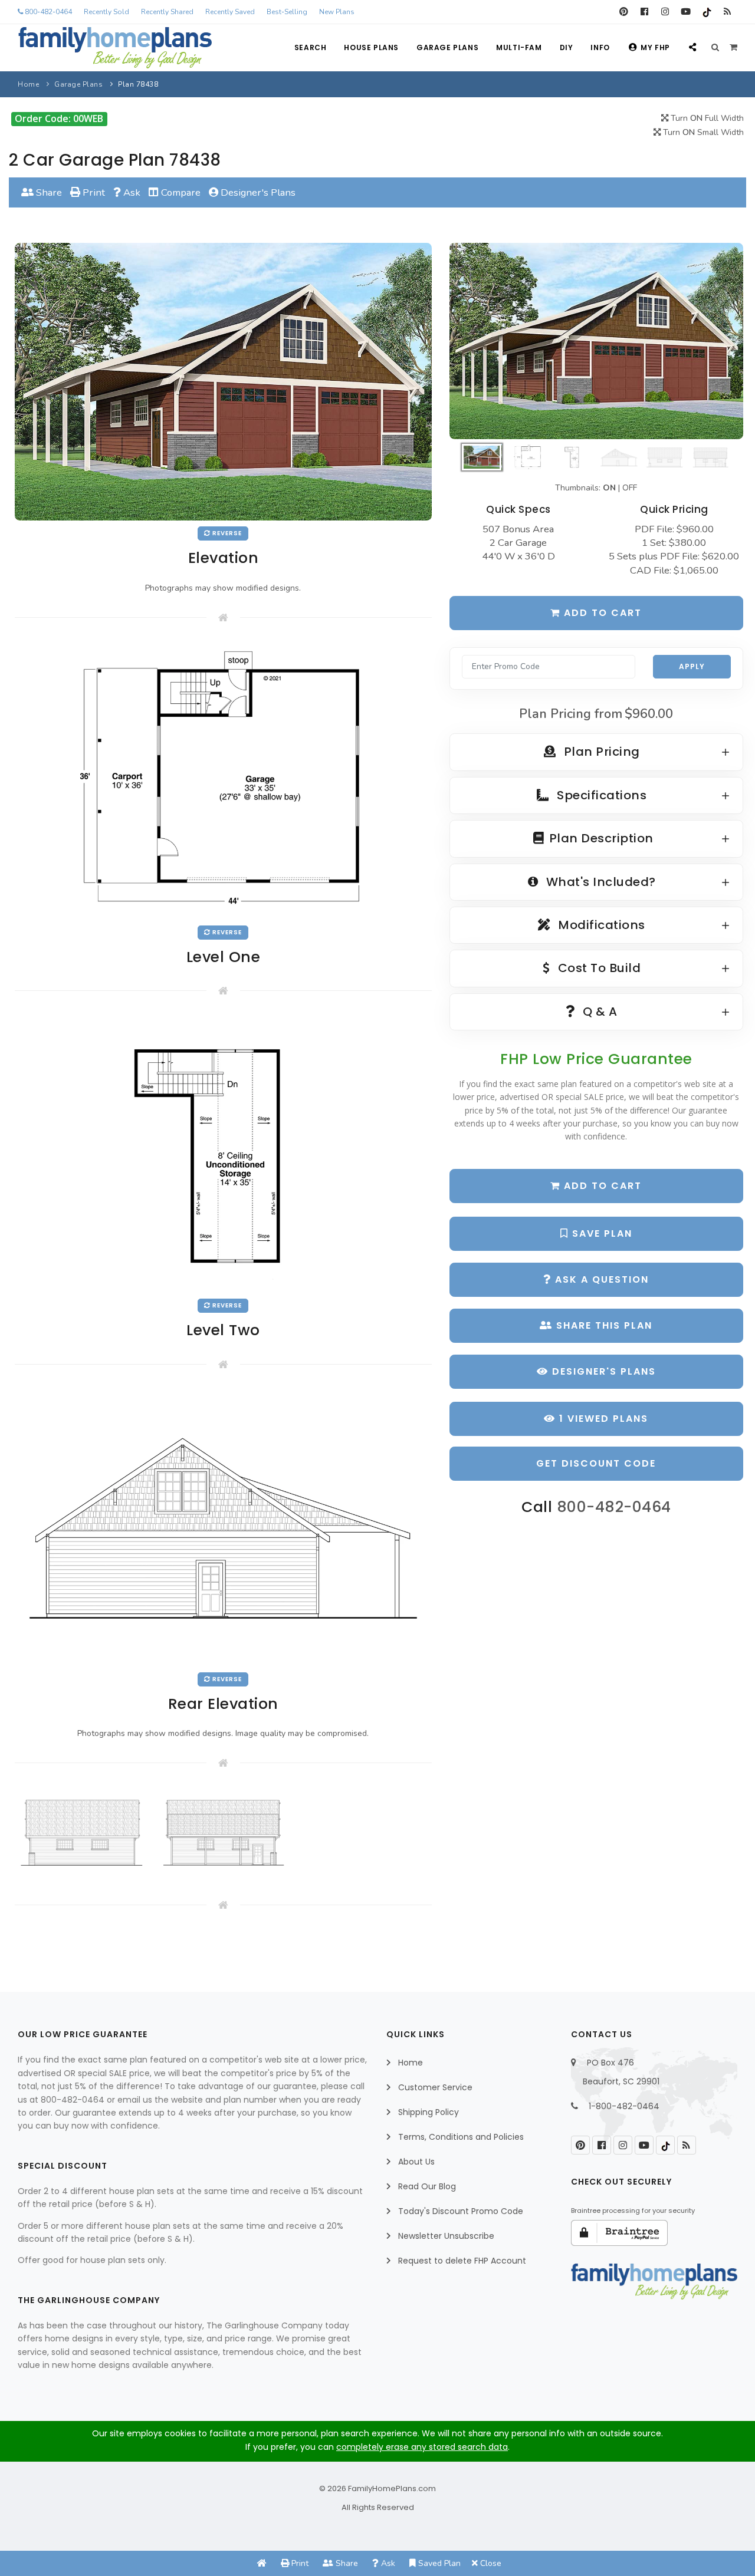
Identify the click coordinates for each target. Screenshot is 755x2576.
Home (28, 84)
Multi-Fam (519, 47)
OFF (630, 488)
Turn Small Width (702, 132)
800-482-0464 (47, 12)
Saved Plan (438, 2563)
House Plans (371, 47)
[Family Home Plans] (115, 48)
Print (93, 192)
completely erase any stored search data (422, 2447)
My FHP (655, 47)
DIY (567, 47)
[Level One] (223, 780)
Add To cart (601, 1186)
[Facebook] (644, 12)
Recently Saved (230, 12)
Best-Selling (287, 12)
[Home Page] (262, 2563)
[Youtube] (686, 12)
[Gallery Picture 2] (223, 1832)
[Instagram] (665, 12)
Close (490, 2563)
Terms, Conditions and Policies (461, 2137)
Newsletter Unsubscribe (446, 2236)
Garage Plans (447, 47)
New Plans (337, 12)
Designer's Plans (257, 192)
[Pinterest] (624, 12)
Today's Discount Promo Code (461, 2211)
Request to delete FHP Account (462, 2261)
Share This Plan (603, 1325)
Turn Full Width (706, 118)
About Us (416, 2162)
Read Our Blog (427, 2186)
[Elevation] (596, 341)
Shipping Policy (429, 2112)
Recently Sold (106, 12)
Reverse (226, 533)
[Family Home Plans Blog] (727, 12)
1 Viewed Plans (602, 1419)
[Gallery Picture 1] (82, 1832)
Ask (131, 192)
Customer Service (435, 2087)
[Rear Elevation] (223, 1526)
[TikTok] (706, 12)
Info (600, 47)
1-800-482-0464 (624, 2106)
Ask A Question (600, 1279)
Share (48, 192)
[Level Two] (223, 1153)
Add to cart (601, 613)
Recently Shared (167, 12)
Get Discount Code (596, 1463)
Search (311, 47)
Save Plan (600, 1233)
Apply (692, 666)
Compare (180, 192)
